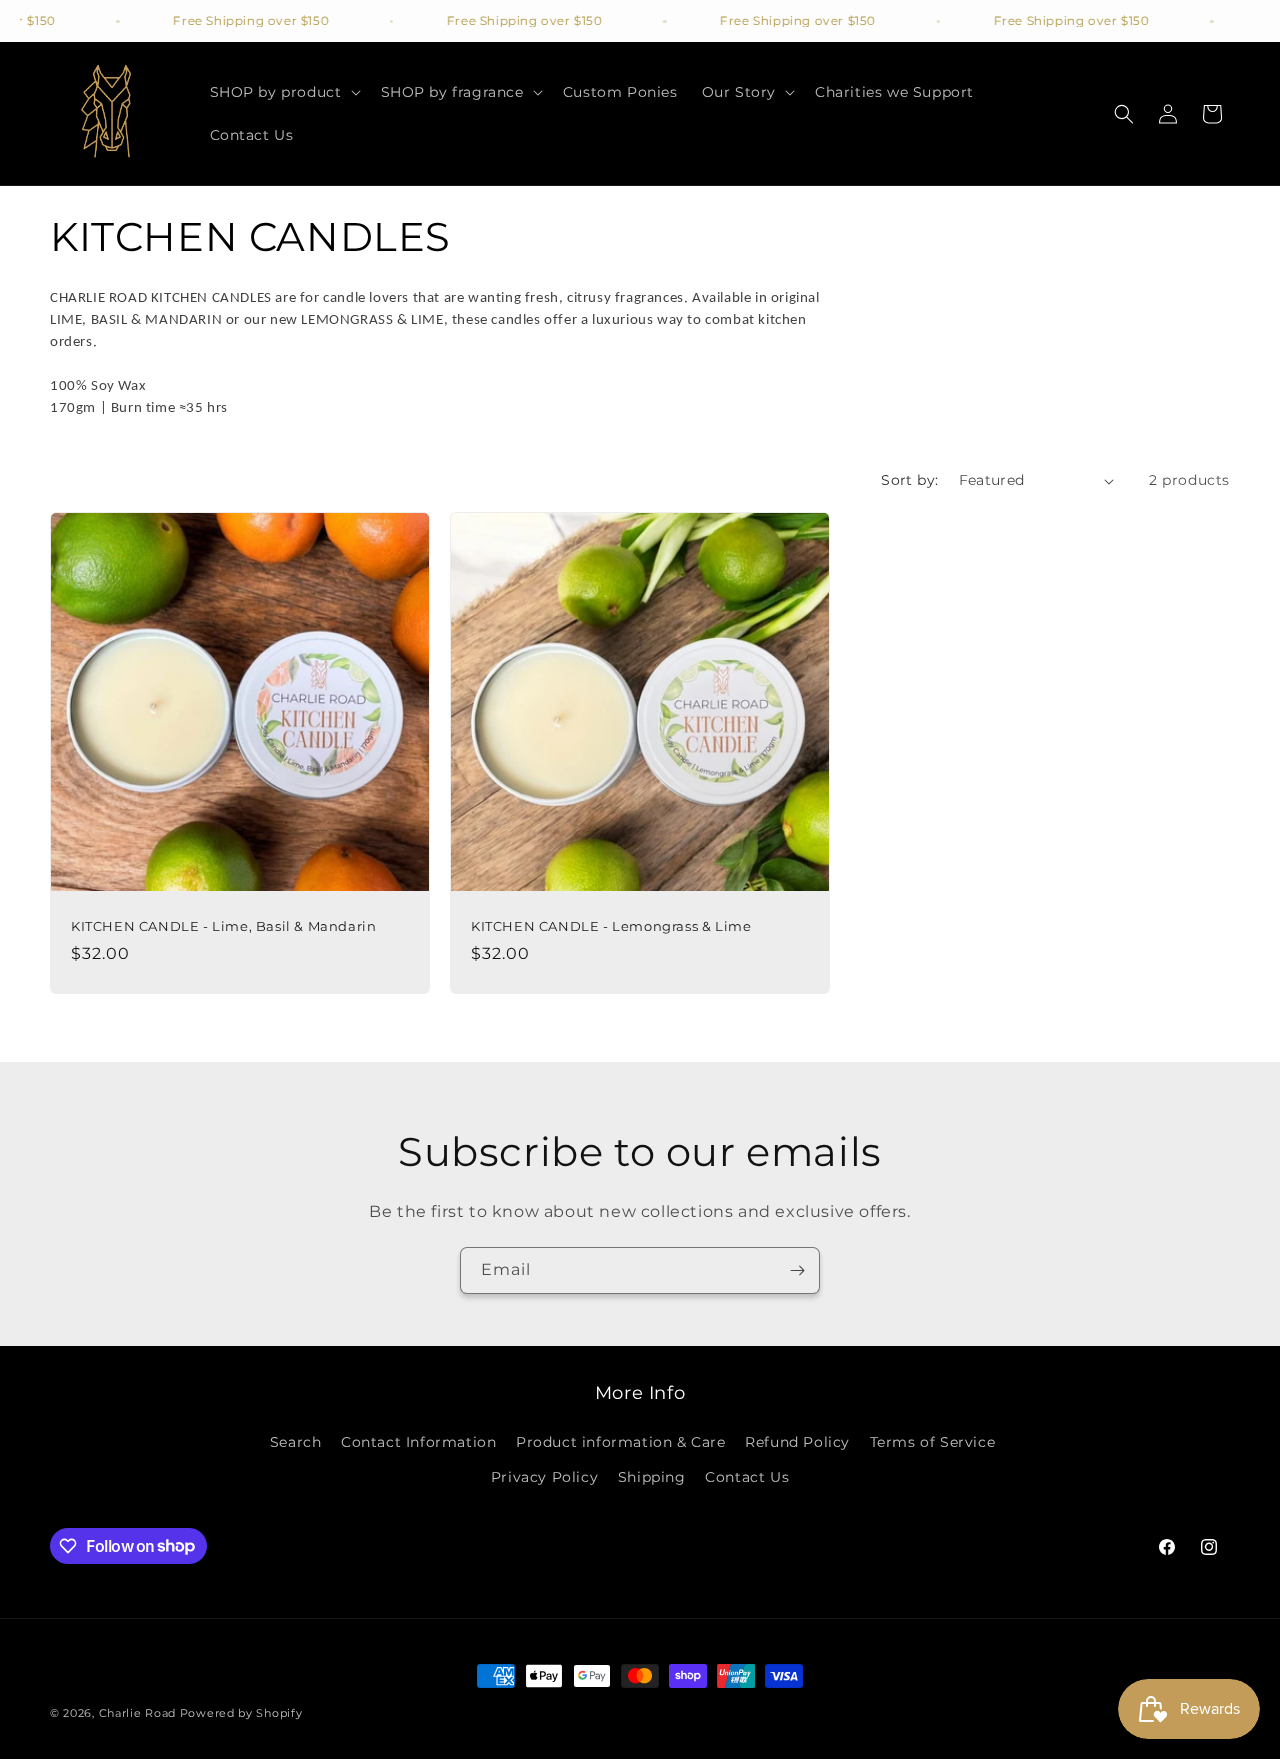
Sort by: (909, 480)
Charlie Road (137, 1713)
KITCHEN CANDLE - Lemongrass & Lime (611, 926)
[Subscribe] (797, 1270)
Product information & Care (621, 1442)
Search (296, 1442)
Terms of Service (933, 1442)
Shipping (652, 1477)
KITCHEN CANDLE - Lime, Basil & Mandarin (223, 926)
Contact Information (418, 1442)
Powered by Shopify (241, 1713)
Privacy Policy (544, 1477)
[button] (283, 92)
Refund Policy (797, 1442)
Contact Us (747, 1477)
